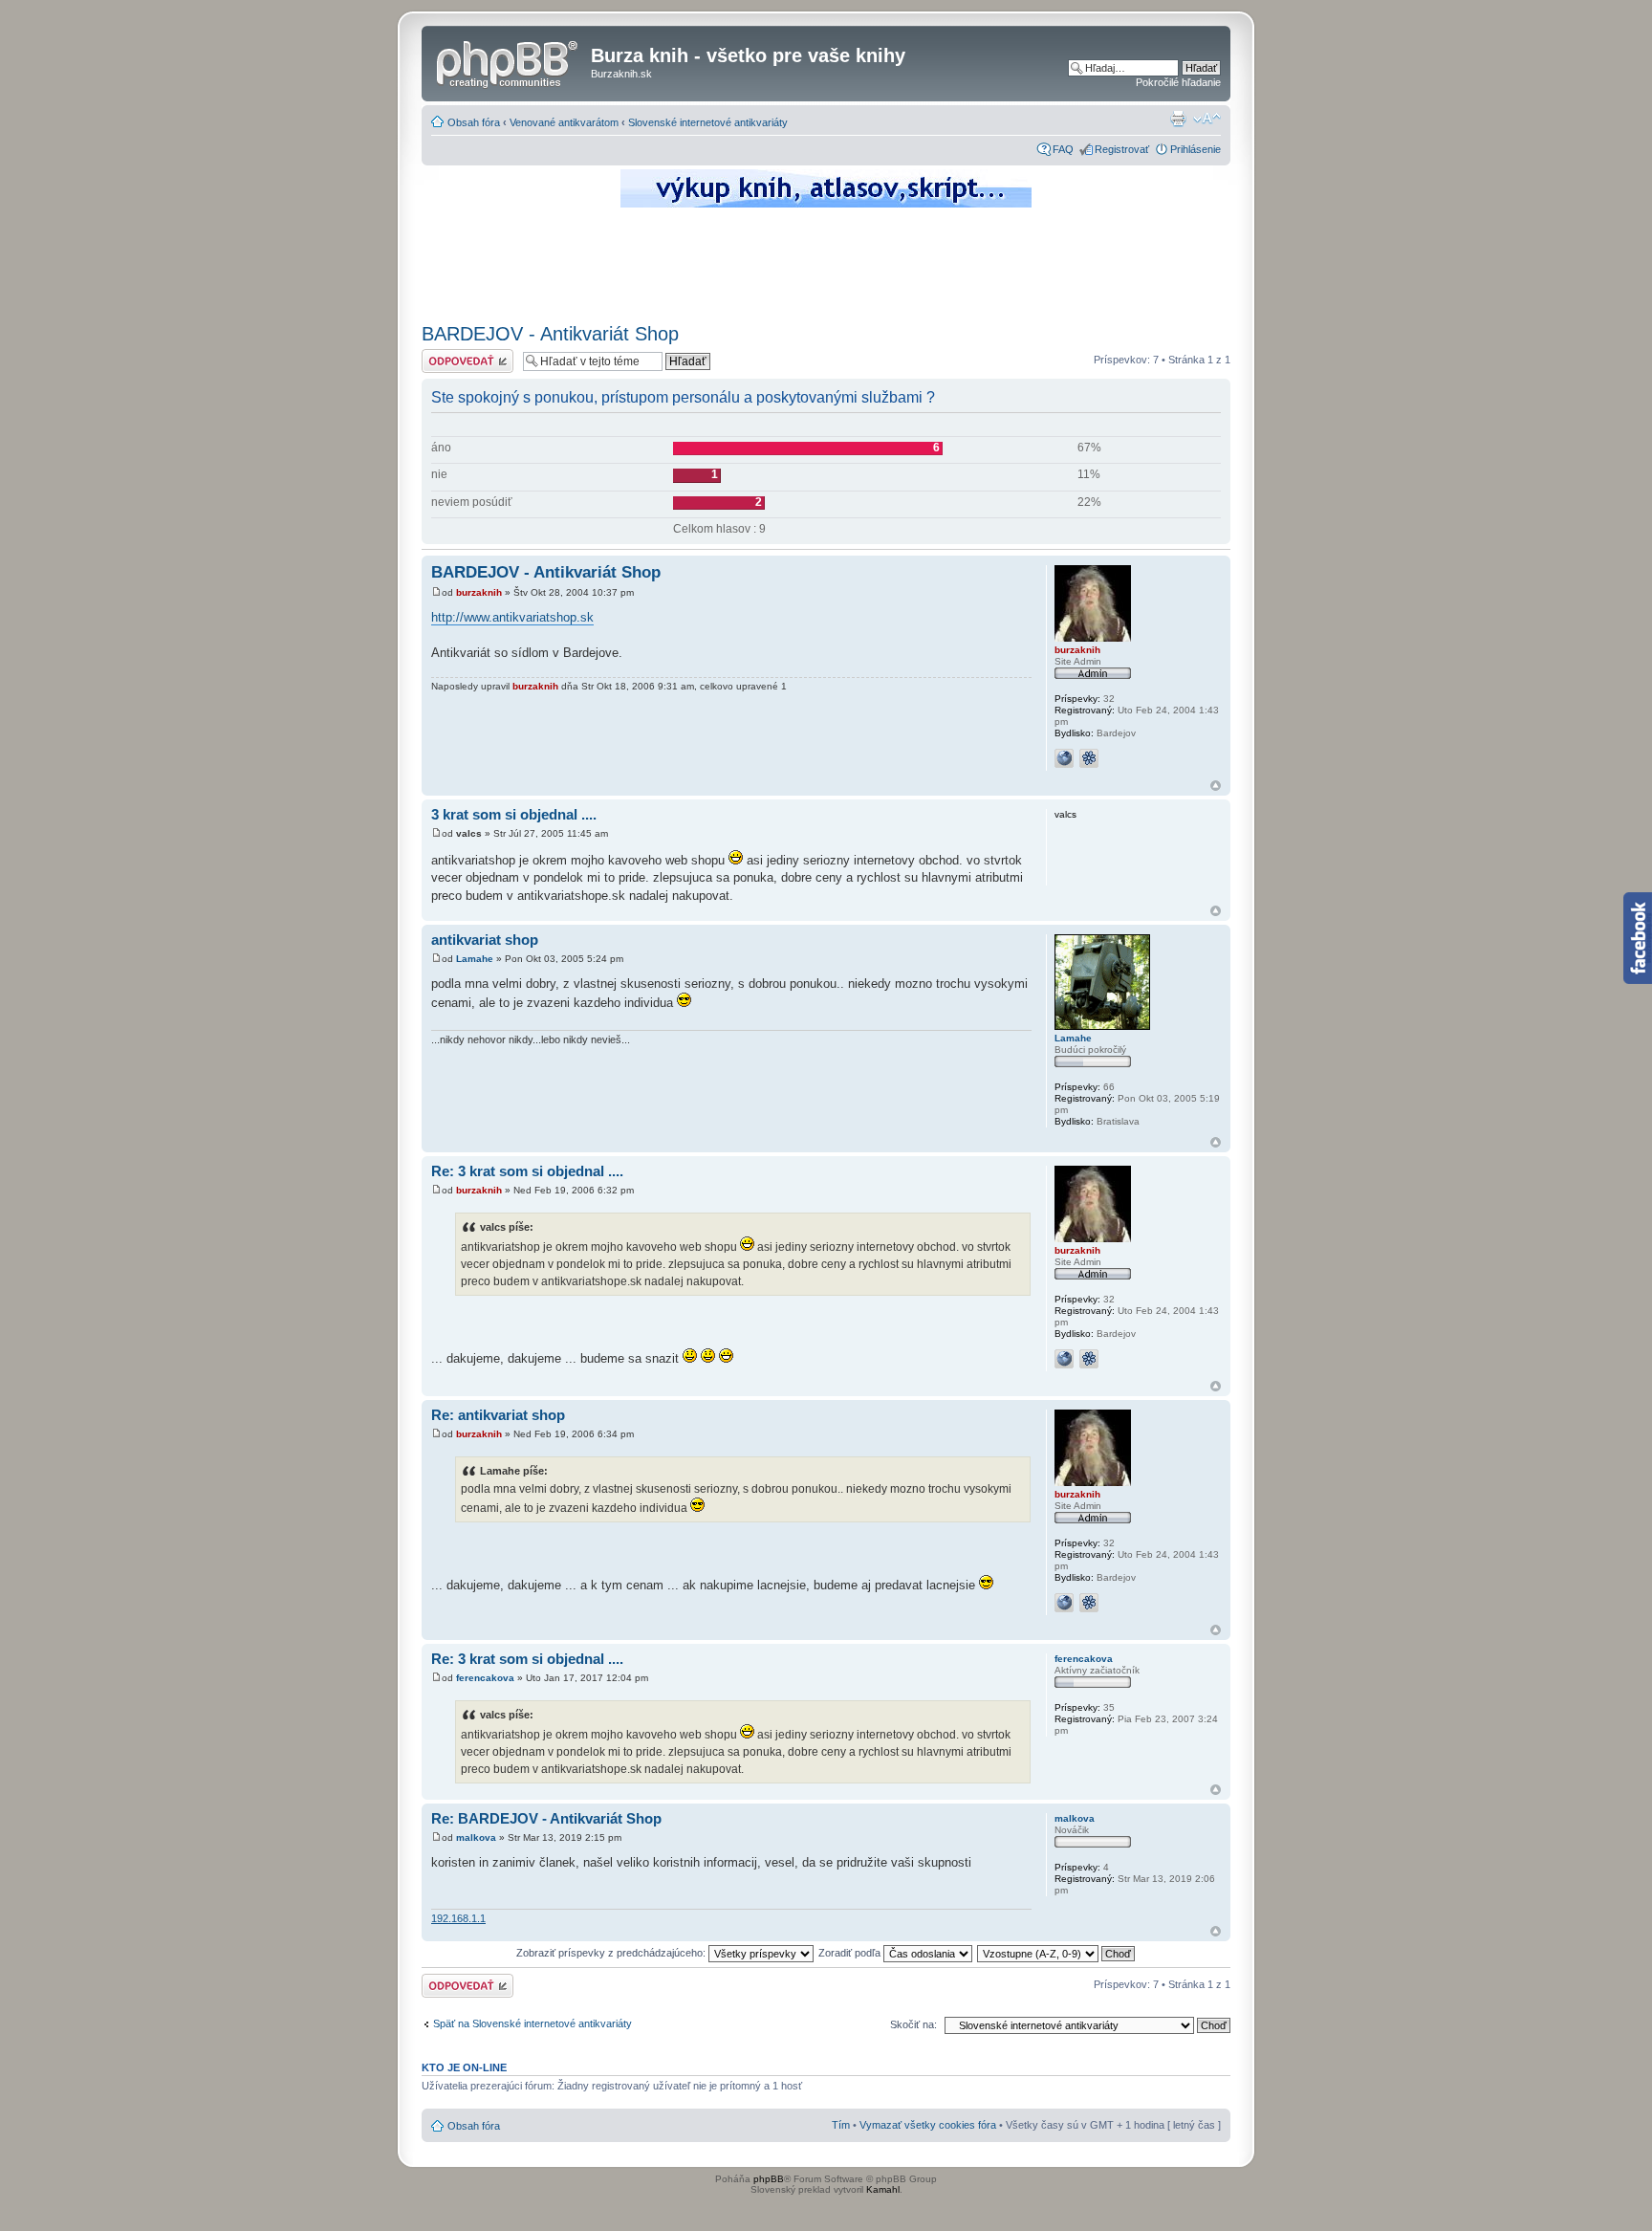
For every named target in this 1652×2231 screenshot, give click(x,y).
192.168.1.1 (458, 1918)
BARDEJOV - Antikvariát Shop (550, 334)
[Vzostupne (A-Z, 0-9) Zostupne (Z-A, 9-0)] (1057, 1953)
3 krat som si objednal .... (514, 814)
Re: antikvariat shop (498, 1415)
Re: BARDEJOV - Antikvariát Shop (546, 1818)
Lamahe (475, 959)
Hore (1216, 786)
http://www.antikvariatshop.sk (512, 617)
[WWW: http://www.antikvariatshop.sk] (1064, 758)
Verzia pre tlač (1178, 119)
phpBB (769, 2179)
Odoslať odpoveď (462, 355)
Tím (841, 2125)
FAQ (1063, 149)
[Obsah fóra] (509, 61)
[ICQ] (1089, 758)
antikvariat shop (485, 940)
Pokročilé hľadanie (1178, 82)
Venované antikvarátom (564, 122)
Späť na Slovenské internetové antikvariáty (533, 2023)
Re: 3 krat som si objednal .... (527, 1171)
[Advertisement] (826, 263)
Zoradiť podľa (851, 1953)
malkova (476, 1837)
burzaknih (479, 592)
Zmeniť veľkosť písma (1207, 119)
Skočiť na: (913, 2024)
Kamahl (883, 2189)
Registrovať (1122, 149)
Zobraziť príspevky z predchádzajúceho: (612, 1953)
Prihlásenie (1196, 149)
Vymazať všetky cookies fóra (928, 2125)
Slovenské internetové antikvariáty (708, 122)
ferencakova (485, 1678)
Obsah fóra (474, 122)
